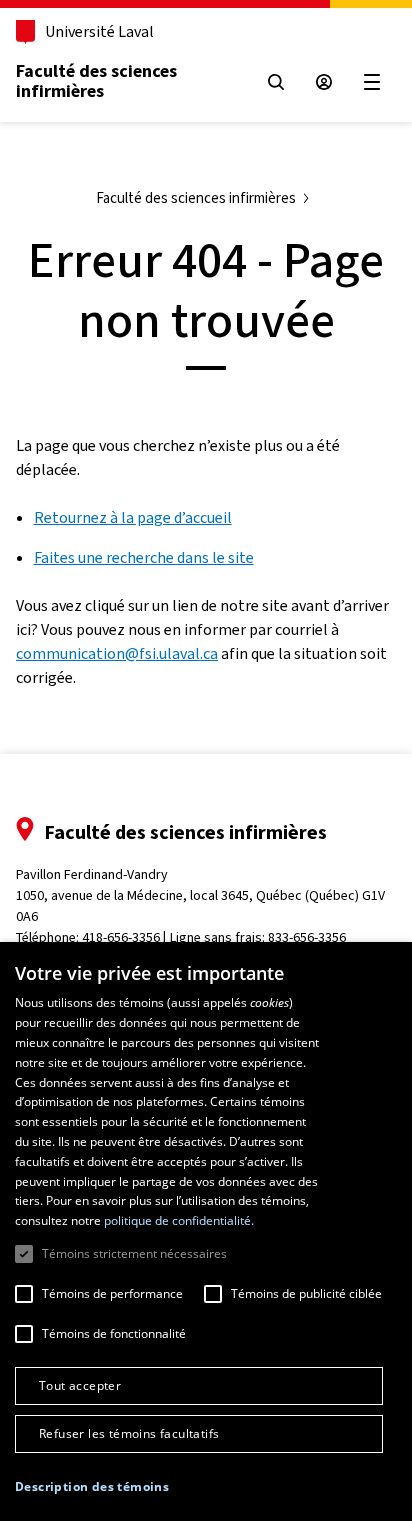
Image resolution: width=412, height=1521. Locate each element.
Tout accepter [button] (80, 1385)
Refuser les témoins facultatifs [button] (129, 1433)
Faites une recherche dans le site (144, 557)
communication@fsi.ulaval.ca (117, 653)
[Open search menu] (276, 82)
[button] (92, 1487)
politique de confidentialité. (179, 1220)
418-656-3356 (121, 937)
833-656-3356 (307, 937)
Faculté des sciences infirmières (96, 81)
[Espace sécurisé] (324, 82)
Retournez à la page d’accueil (133, 517)
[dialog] (206, 1231)
